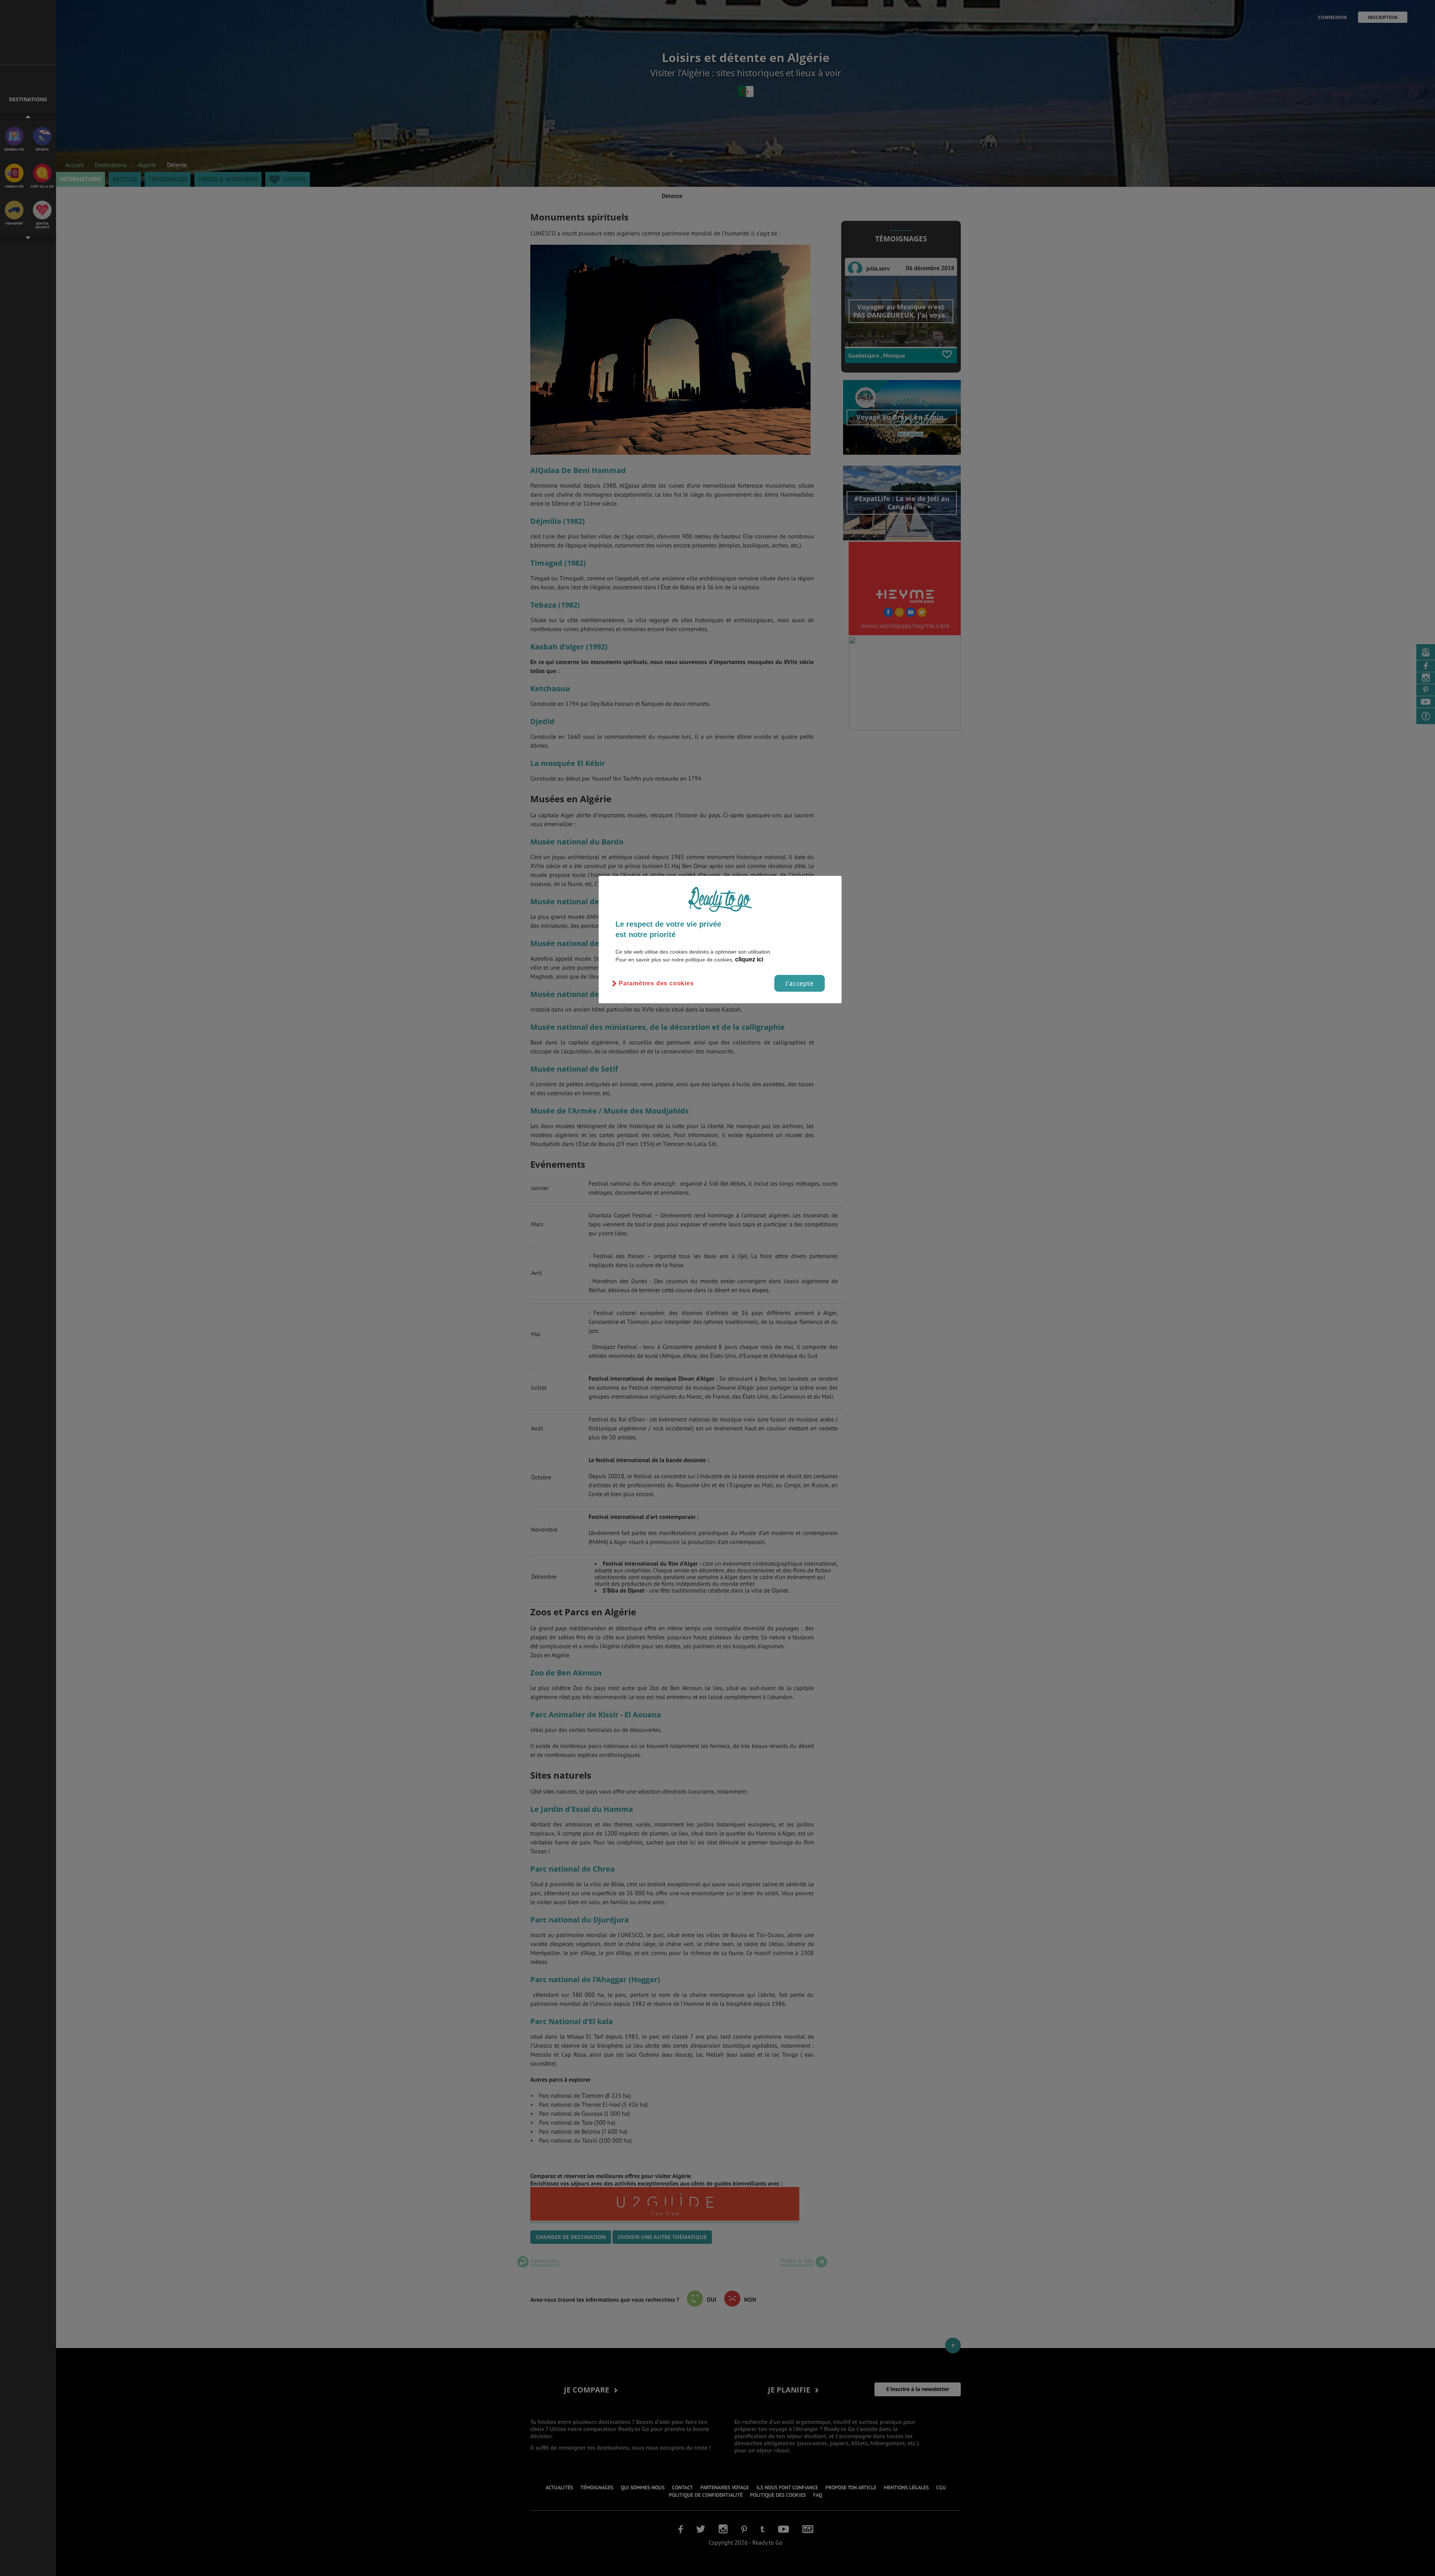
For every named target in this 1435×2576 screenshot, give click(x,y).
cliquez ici (749, 959)
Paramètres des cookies (656, 983)
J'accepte (800, 983)
